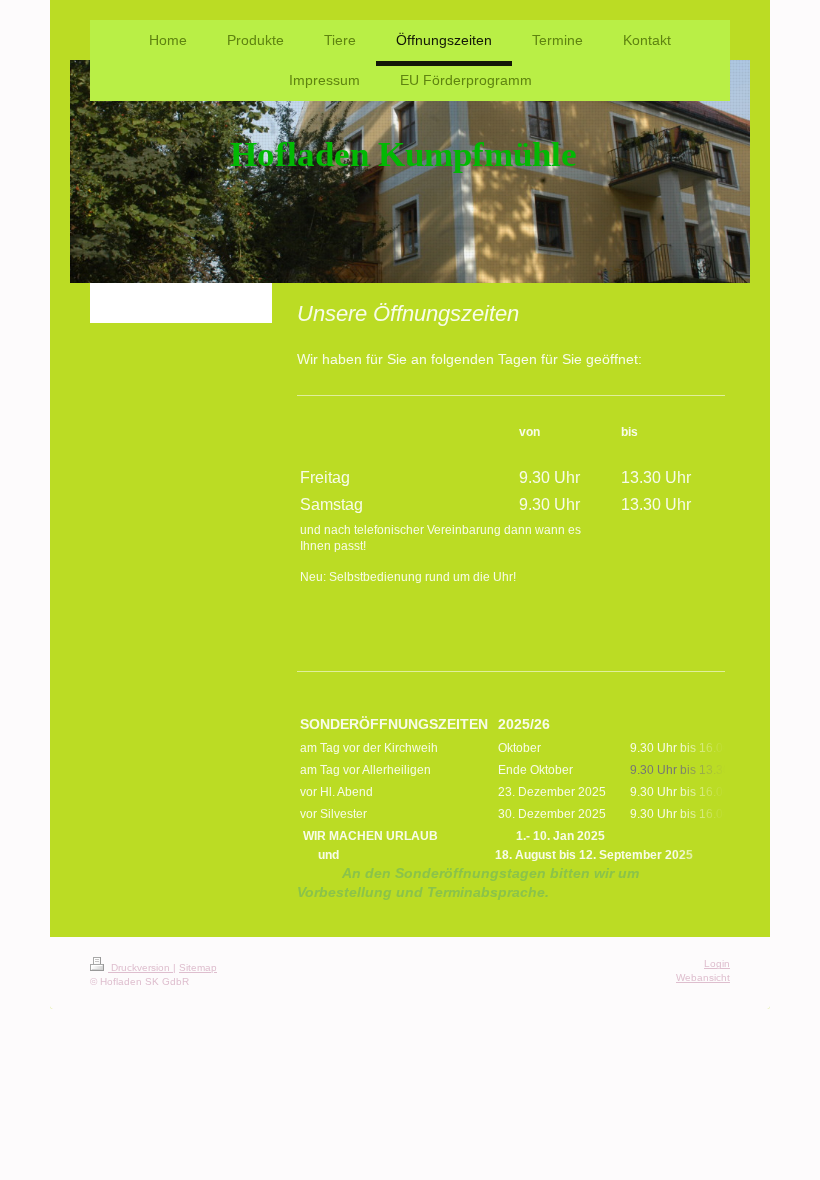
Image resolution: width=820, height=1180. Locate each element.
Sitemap (198, 967)
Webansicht (703, 977)
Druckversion (140, 967)
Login (717, 963)
